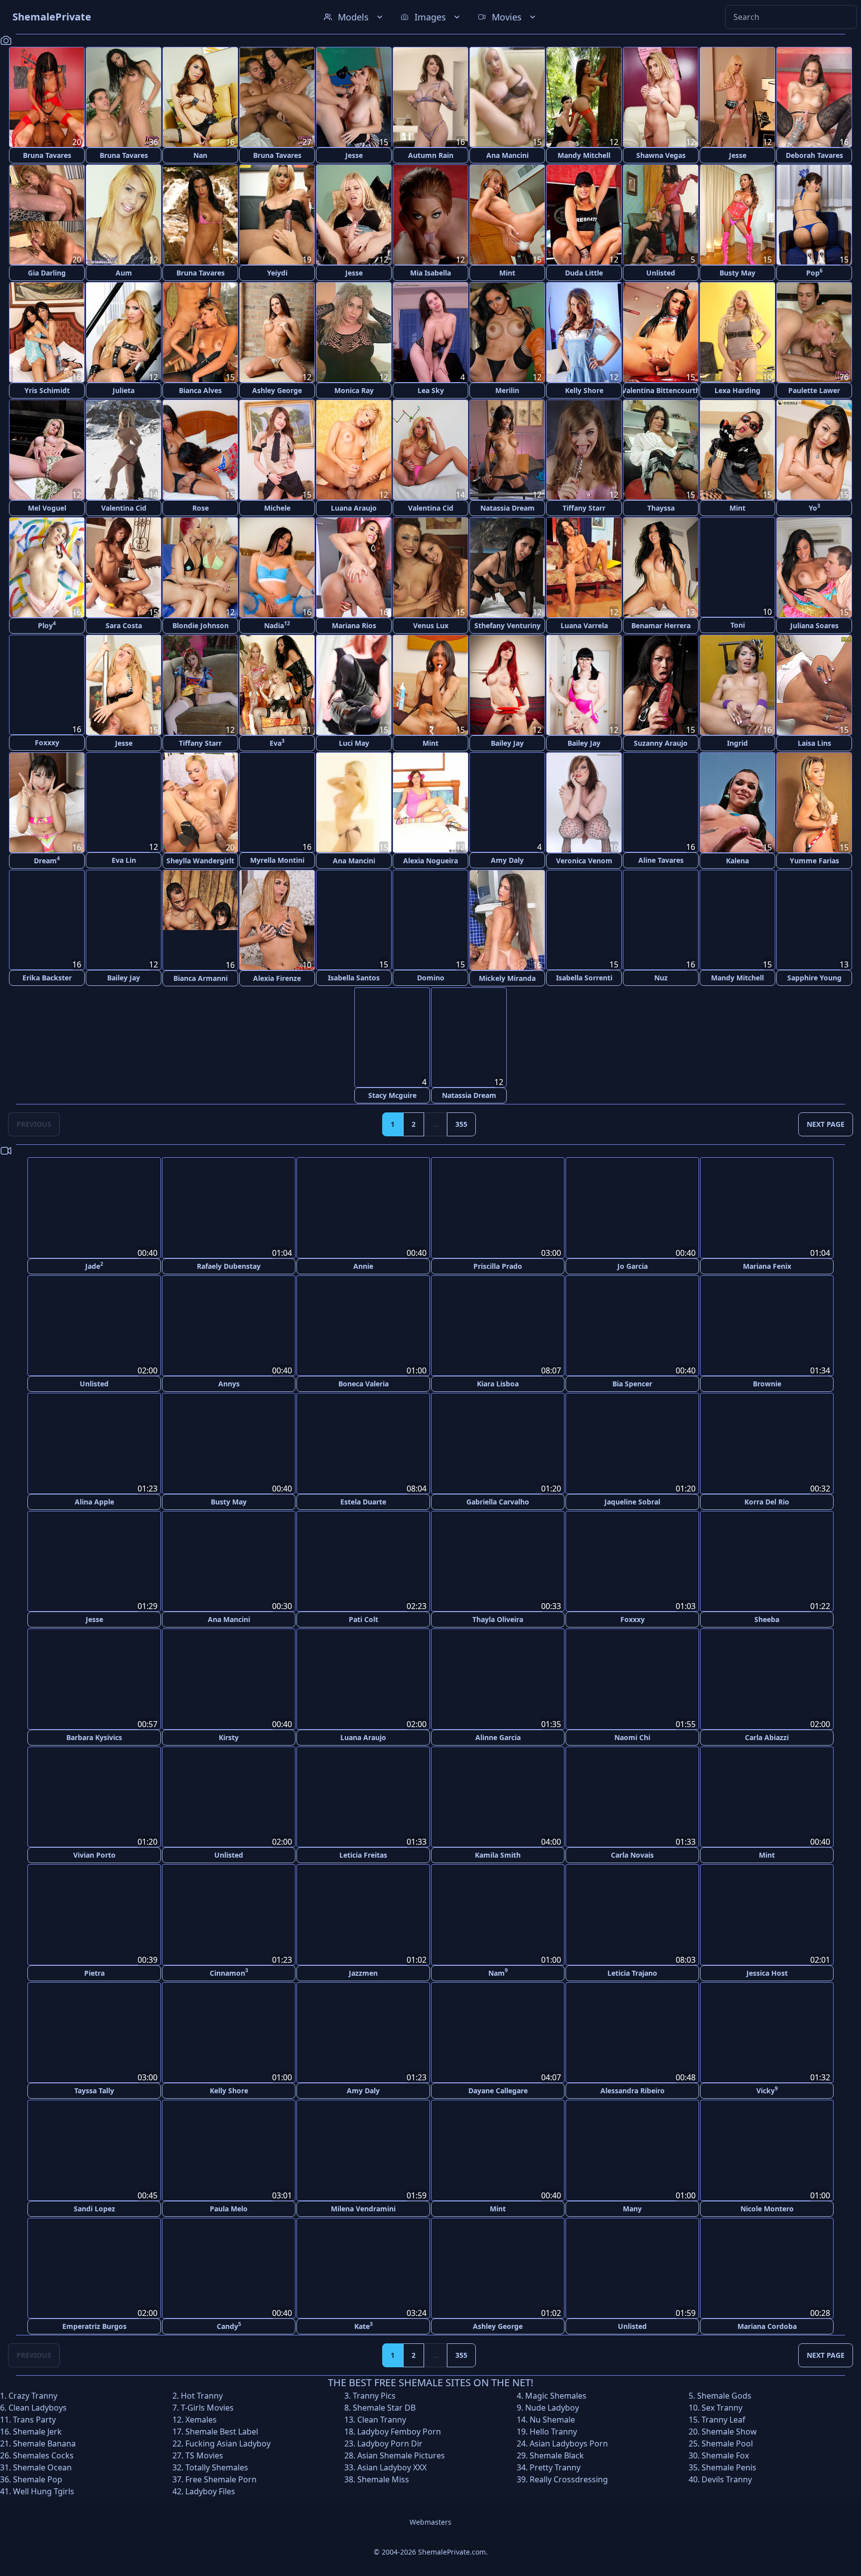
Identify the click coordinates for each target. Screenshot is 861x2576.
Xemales (201, 2419)
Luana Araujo (354, 508)
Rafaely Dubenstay (229, 1266)
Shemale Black (557, 2455)
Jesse (354, 155)
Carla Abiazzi (767, 1736)
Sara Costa (124, 625)
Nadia (277, 625)
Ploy (47, 625)
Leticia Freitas (363, 1854)
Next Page (826, 1125)
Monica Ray (354, 390)
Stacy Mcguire (392, 1096)
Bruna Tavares (47, 155)
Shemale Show (729, 2431)
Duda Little (584, 273)
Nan (200, 155)
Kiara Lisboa (498, 1384)
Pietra (94, 1972)
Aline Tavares (661, 861)
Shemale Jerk (37, 2431)
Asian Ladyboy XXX (392, 2467)
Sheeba (767, 1619)
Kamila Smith (498, 1854)
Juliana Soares (814, 625)
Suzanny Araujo (661, 743)
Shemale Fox (725, 2455)
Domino (431, 978)
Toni (738, 625)
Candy (229, 2325)
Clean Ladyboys (38, 2407)
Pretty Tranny (555, 2467)
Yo (814, 507)
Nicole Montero (767, 2208)
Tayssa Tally (94, 2090)
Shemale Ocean (42, 2467)
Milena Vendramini (363, 2208)
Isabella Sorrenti (584, 978)
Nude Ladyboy (552, 2407)
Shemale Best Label (222, 2431)
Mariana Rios (354, 625)
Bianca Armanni (201, 978)
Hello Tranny (553, 2431)
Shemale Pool (727, 2443)
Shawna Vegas (661, 155)
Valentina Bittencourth (661, 390)
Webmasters (430, 2521)
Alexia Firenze (277, 978)
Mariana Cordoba (767, 2326)
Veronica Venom (584, 861)
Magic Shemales (556, 2395)
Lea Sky (431, 390)
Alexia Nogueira (430, 861)
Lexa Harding (737, 390)
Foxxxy (47, 743)
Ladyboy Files (210, 2491)
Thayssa (661, 508)
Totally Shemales (217, 2467)
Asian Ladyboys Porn (569, 2443)
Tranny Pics (374, 2395)
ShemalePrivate (52, 17)
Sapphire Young (814, 978)
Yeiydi (277, 273)
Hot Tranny (202, 2395)
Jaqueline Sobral (632, 1501)
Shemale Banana (44, 2443)
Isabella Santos (354, 978)
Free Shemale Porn (221, 2479)
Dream (47, 860)
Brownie (767, 1384)
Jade (94, 1266)
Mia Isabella (430, 273)
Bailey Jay (507, 743)
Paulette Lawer (814, 390)
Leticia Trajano (632, 1972)
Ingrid (737, 743)
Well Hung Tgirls (44, 2491)
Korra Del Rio (767, 1501)
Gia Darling (47, 273)
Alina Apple (94, 1501)
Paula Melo (229, 2208)
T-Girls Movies (207, 2407)
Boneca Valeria (363, 1384)
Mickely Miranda (507, 978)
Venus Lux (431, 625)
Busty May (737, 273)
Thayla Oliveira (498, 1619)
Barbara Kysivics (94, 1736)
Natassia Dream (507, 508)
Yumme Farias (814, 861)
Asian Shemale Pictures (401, 2455)
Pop (814, 272)
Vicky (767, 2090)
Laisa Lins (814, 743)
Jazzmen (363, 1972)
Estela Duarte (363, 1501)
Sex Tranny (722, 2407)
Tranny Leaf (723, 2419)
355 (461, 1125)
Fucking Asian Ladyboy (228, 2443)
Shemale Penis (729, 2467)
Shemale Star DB (384, 2407)
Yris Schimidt (47, 390)
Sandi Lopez (94, 2208)
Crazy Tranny (33, 2395)
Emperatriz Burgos (94, 2326)
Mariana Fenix (767, 1266)
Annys (229, 1384)
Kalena (737, 861)
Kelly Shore (584, 390)
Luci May (354, 743)
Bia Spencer (632, 1384)
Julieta (124, 390)
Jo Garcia (633, 1266)
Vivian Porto (94, 1854)
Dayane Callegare (498, 2090)
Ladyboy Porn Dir (390, 2443)
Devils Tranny (727, 2479)
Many (632, 2208)
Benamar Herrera (661, 625)
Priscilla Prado (498, 1266)
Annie (363, 1266)
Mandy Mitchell (584, 155)
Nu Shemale (552, 2419)
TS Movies (204, 2455)
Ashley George (277, 390)
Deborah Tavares (814, 155)
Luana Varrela (584, 625)
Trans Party (34, 2419)
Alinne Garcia (498, 1737)
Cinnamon (229, 1972)
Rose (201, 508)
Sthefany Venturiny (507, 625)
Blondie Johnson (201, 625)
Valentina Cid (124, 508)
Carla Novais (632, 1854)
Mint (507, 273)
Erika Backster (47, 978)
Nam (498, 1972)
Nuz (661, 978)
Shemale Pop (38, 2479)
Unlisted (661, 273)
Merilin (507, 390)
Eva (277, 743)
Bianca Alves (200, 390)
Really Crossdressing (569, 2479)
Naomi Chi (632, 1737)
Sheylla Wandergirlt (200, 861)
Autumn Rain (431, 155)
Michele (277, 508)
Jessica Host (767, 1972)
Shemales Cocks (43, 2455)
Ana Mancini (507, 155)
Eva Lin (124, 861)
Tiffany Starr (584, 508)
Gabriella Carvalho (498, 1501)
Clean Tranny (382, 2419)
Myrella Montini (277, 861)
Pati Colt (363, 1619)
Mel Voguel (47, 508)
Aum (124, 273)
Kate (363, 2325)
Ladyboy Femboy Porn (399, 2431)
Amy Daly (507, 861)
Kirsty (229, 1736)
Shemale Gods (724, 2395)
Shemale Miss (383, 2479)
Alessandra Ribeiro (633, 2090)
